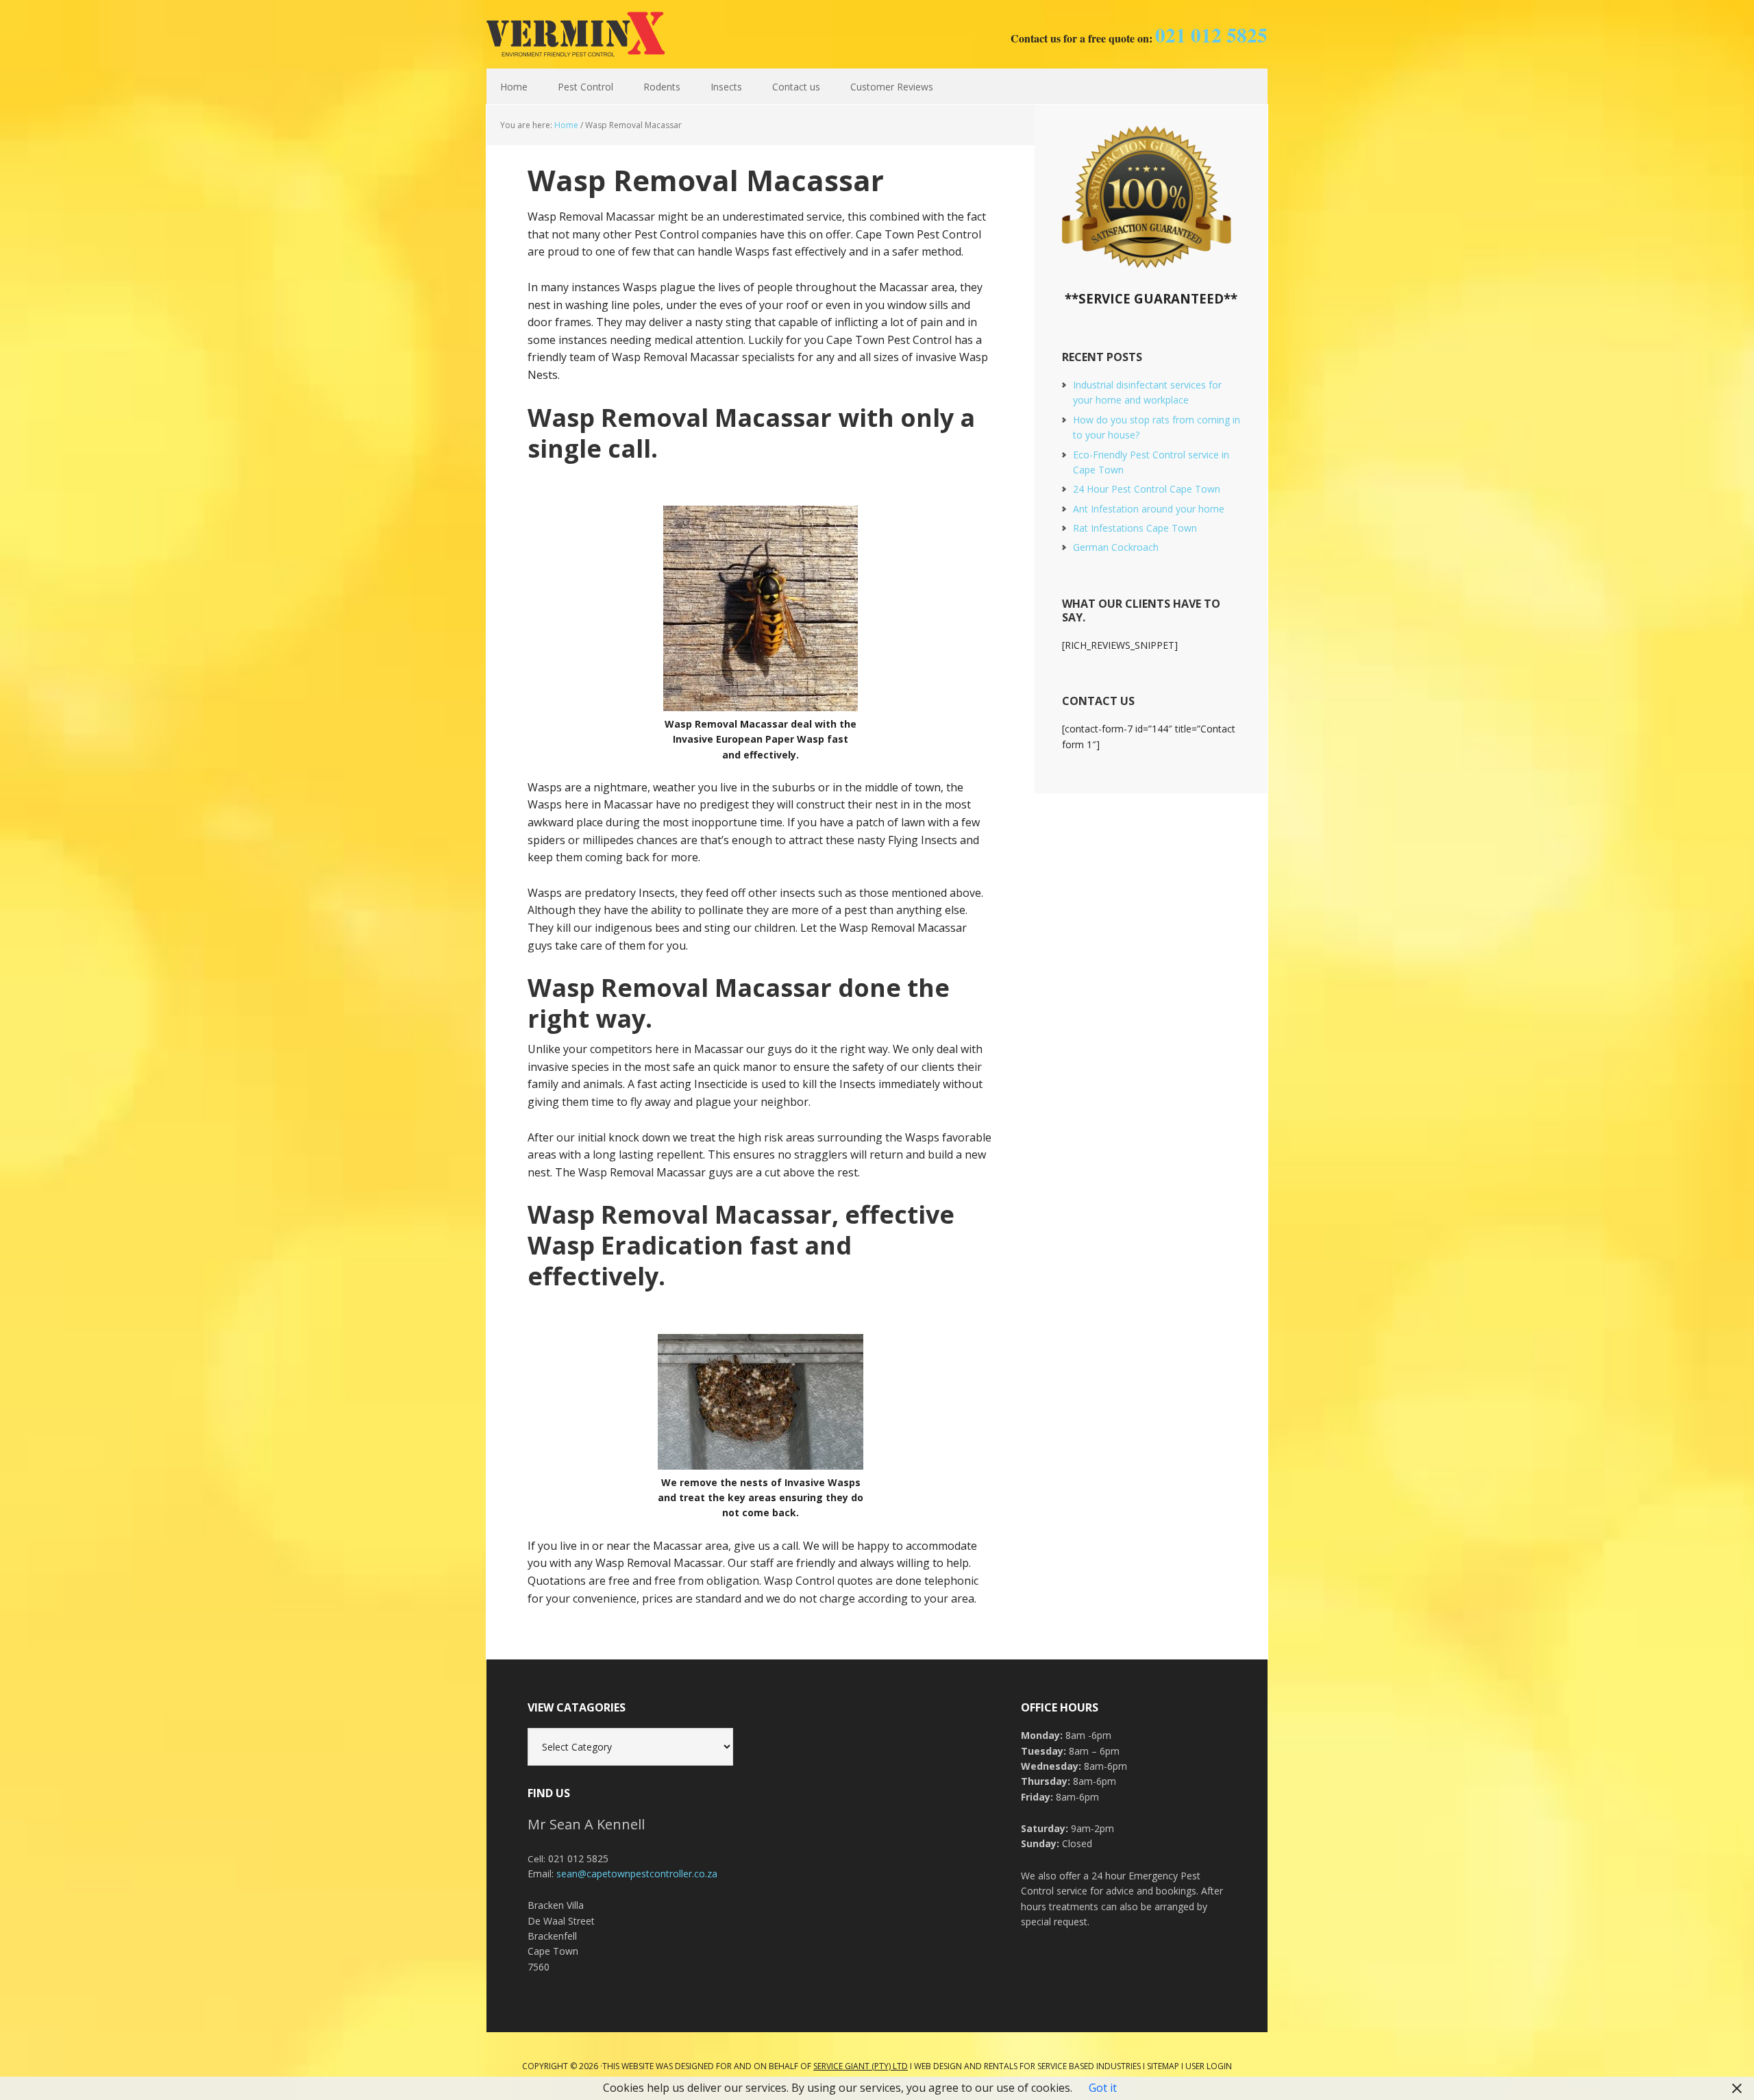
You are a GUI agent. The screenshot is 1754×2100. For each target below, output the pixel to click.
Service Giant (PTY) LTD (861, 2066)
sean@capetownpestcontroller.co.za (637, 1874)
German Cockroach (1116, 547)
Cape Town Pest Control (576, 34)
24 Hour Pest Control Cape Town (1147, 489)
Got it (1103, 2088)
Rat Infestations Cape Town (1135, 528)
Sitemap (1163, 2066)
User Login (1209, 2066)
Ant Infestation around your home (1149, 509)
